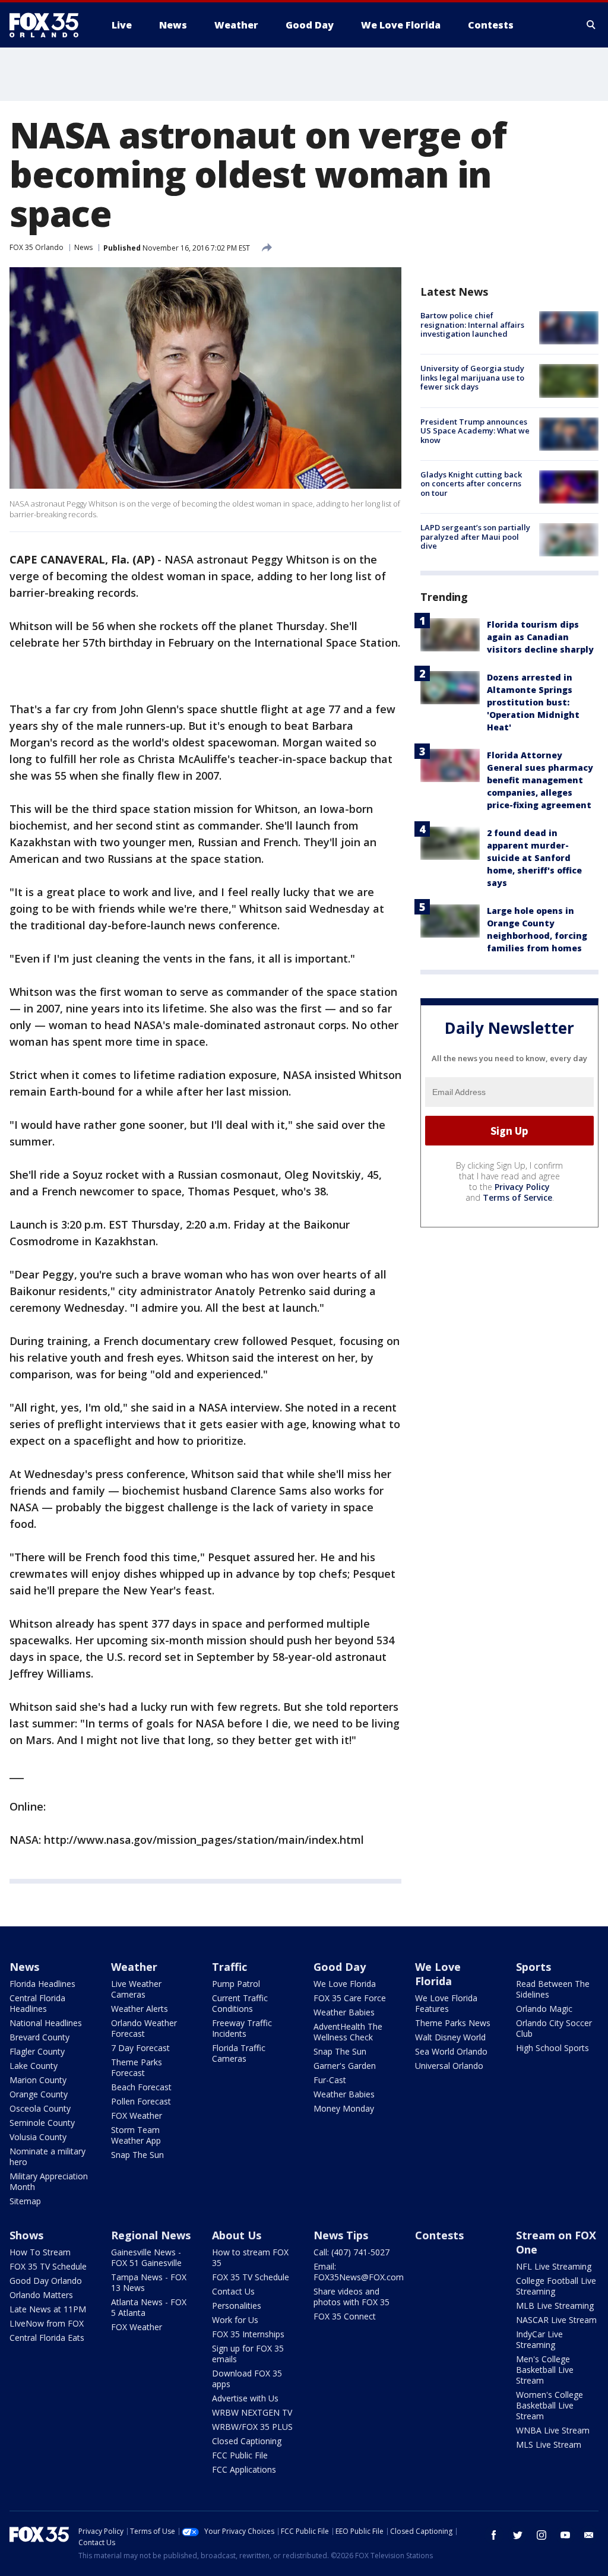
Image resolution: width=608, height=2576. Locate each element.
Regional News (151, 2235)
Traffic (229, 1967)
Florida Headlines (42, 1984)
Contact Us (233, 2291)
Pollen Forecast (141, 2101)
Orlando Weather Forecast (144, 2028)
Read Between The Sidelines (553, 1989)
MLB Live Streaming (555, 2306)
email (589, 2535)
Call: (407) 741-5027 (351, 2252)
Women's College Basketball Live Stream (550, 2405)
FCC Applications (244, 2469)
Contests (439, 2235)
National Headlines (46, 2023)
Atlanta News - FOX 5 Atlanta (149, 2307)
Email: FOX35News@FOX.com (359, 2272)
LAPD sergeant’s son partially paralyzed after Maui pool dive (475, 537)
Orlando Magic (544, 2009)
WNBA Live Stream (553, 2430)
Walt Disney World (450, 2037)
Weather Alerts (140, 2009)
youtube (565, 2535)
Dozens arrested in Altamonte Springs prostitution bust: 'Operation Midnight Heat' (533, 702)
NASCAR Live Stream (556, 2320)
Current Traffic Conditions (240, 2003)
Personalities (237, 2306)
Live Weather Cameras (136, 1989)
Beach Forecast (141, 2087)
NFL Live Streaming (554, 2266)
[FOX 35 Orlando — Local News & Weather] (49, 25)
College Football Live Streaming (556, 2286)
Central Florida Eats (47, 2338)
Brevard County (39, 2037)
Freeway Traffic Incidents (242, 2028)
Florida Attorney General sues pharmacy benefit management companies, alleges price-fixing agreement (540, 780)
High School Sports (552, 2048)
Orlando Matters (41, 2295)
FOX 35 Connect (345, 2316)
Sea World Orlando (451, 2051)
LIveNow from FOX (47, 2323)
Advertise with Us (245, 2398)
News (83, 247)
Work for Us (235, 2320)
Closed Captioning (247, 2441)
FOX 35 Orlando (37, 247)
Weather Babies (344, 2012)
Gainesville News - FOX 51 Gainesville (146, 2257)
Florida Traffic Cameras (239, 2053)
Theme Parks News (453, 2023)
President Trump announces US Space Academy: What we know (475, 431)
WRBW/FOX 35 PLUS (252, 2427)
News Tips (341, 2235)
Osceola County (40, 2108)
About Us (237, 2235)
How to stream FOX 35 (250, 2257)
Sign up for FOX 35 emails (248, 2354)
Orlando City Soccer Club (554, 2028)
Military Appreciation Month (49, 2181)
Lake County (34, 2066)
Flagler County (37, 2051)
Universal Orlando (449, 2066)
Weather (134, 1967)
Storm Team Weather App (136, 2135)
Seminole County (42, 2123)
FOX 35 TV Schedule (48, 2266)
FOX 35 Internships (248, 2334)
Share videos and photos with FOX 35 (351, 2297)
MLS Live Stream (549, 2444)
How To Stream (40, 2252)
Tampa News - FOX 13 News (149, 2282)
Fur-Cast (330, 2080)
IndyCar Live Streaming (539, 2339)
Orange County (39, 2094)
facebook (494, 2535)
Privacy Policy (522, 1187)
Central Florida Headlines (37, 2003)
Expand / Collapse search (591, 25)
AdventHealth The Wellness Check (348, 2032)
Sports (533, 1967)
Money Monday (344, 2108)
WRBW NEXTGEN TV (252, 2412)
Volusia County (38, 2137)
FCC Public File (240, 2455)
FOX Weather (137, 2115)
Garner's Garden (345, 2066)
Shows (26, 2235)
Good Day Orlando (46, 2281)
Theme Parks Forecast (137, 2067)
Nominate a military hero (47, 2156)
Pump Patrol (236, 1984)
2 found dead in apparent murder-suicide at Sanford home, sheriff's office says (534, 858)
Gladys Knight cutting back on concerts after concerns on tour (471, 484)
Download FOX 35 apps (247, 2379)
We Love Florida (345, 1984)
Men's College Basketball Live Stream (545, 2370)
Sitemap (25, 2201)
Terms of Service (517, 1197)
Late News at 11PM (48, 2309)
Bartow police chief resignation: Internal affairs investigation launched (472, 325)
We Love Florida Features (446, 2003)
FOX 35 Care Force (350, 1998)
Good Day (340, 1967)
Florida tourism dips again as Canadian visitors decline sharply (540, 637)
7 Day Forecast (140, 2048)
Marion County (38, 2080)
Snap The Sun (137, 2155)
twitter (518, 2535)
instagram (541, 2535)
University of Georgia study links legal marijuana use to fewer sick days (472, 377)
